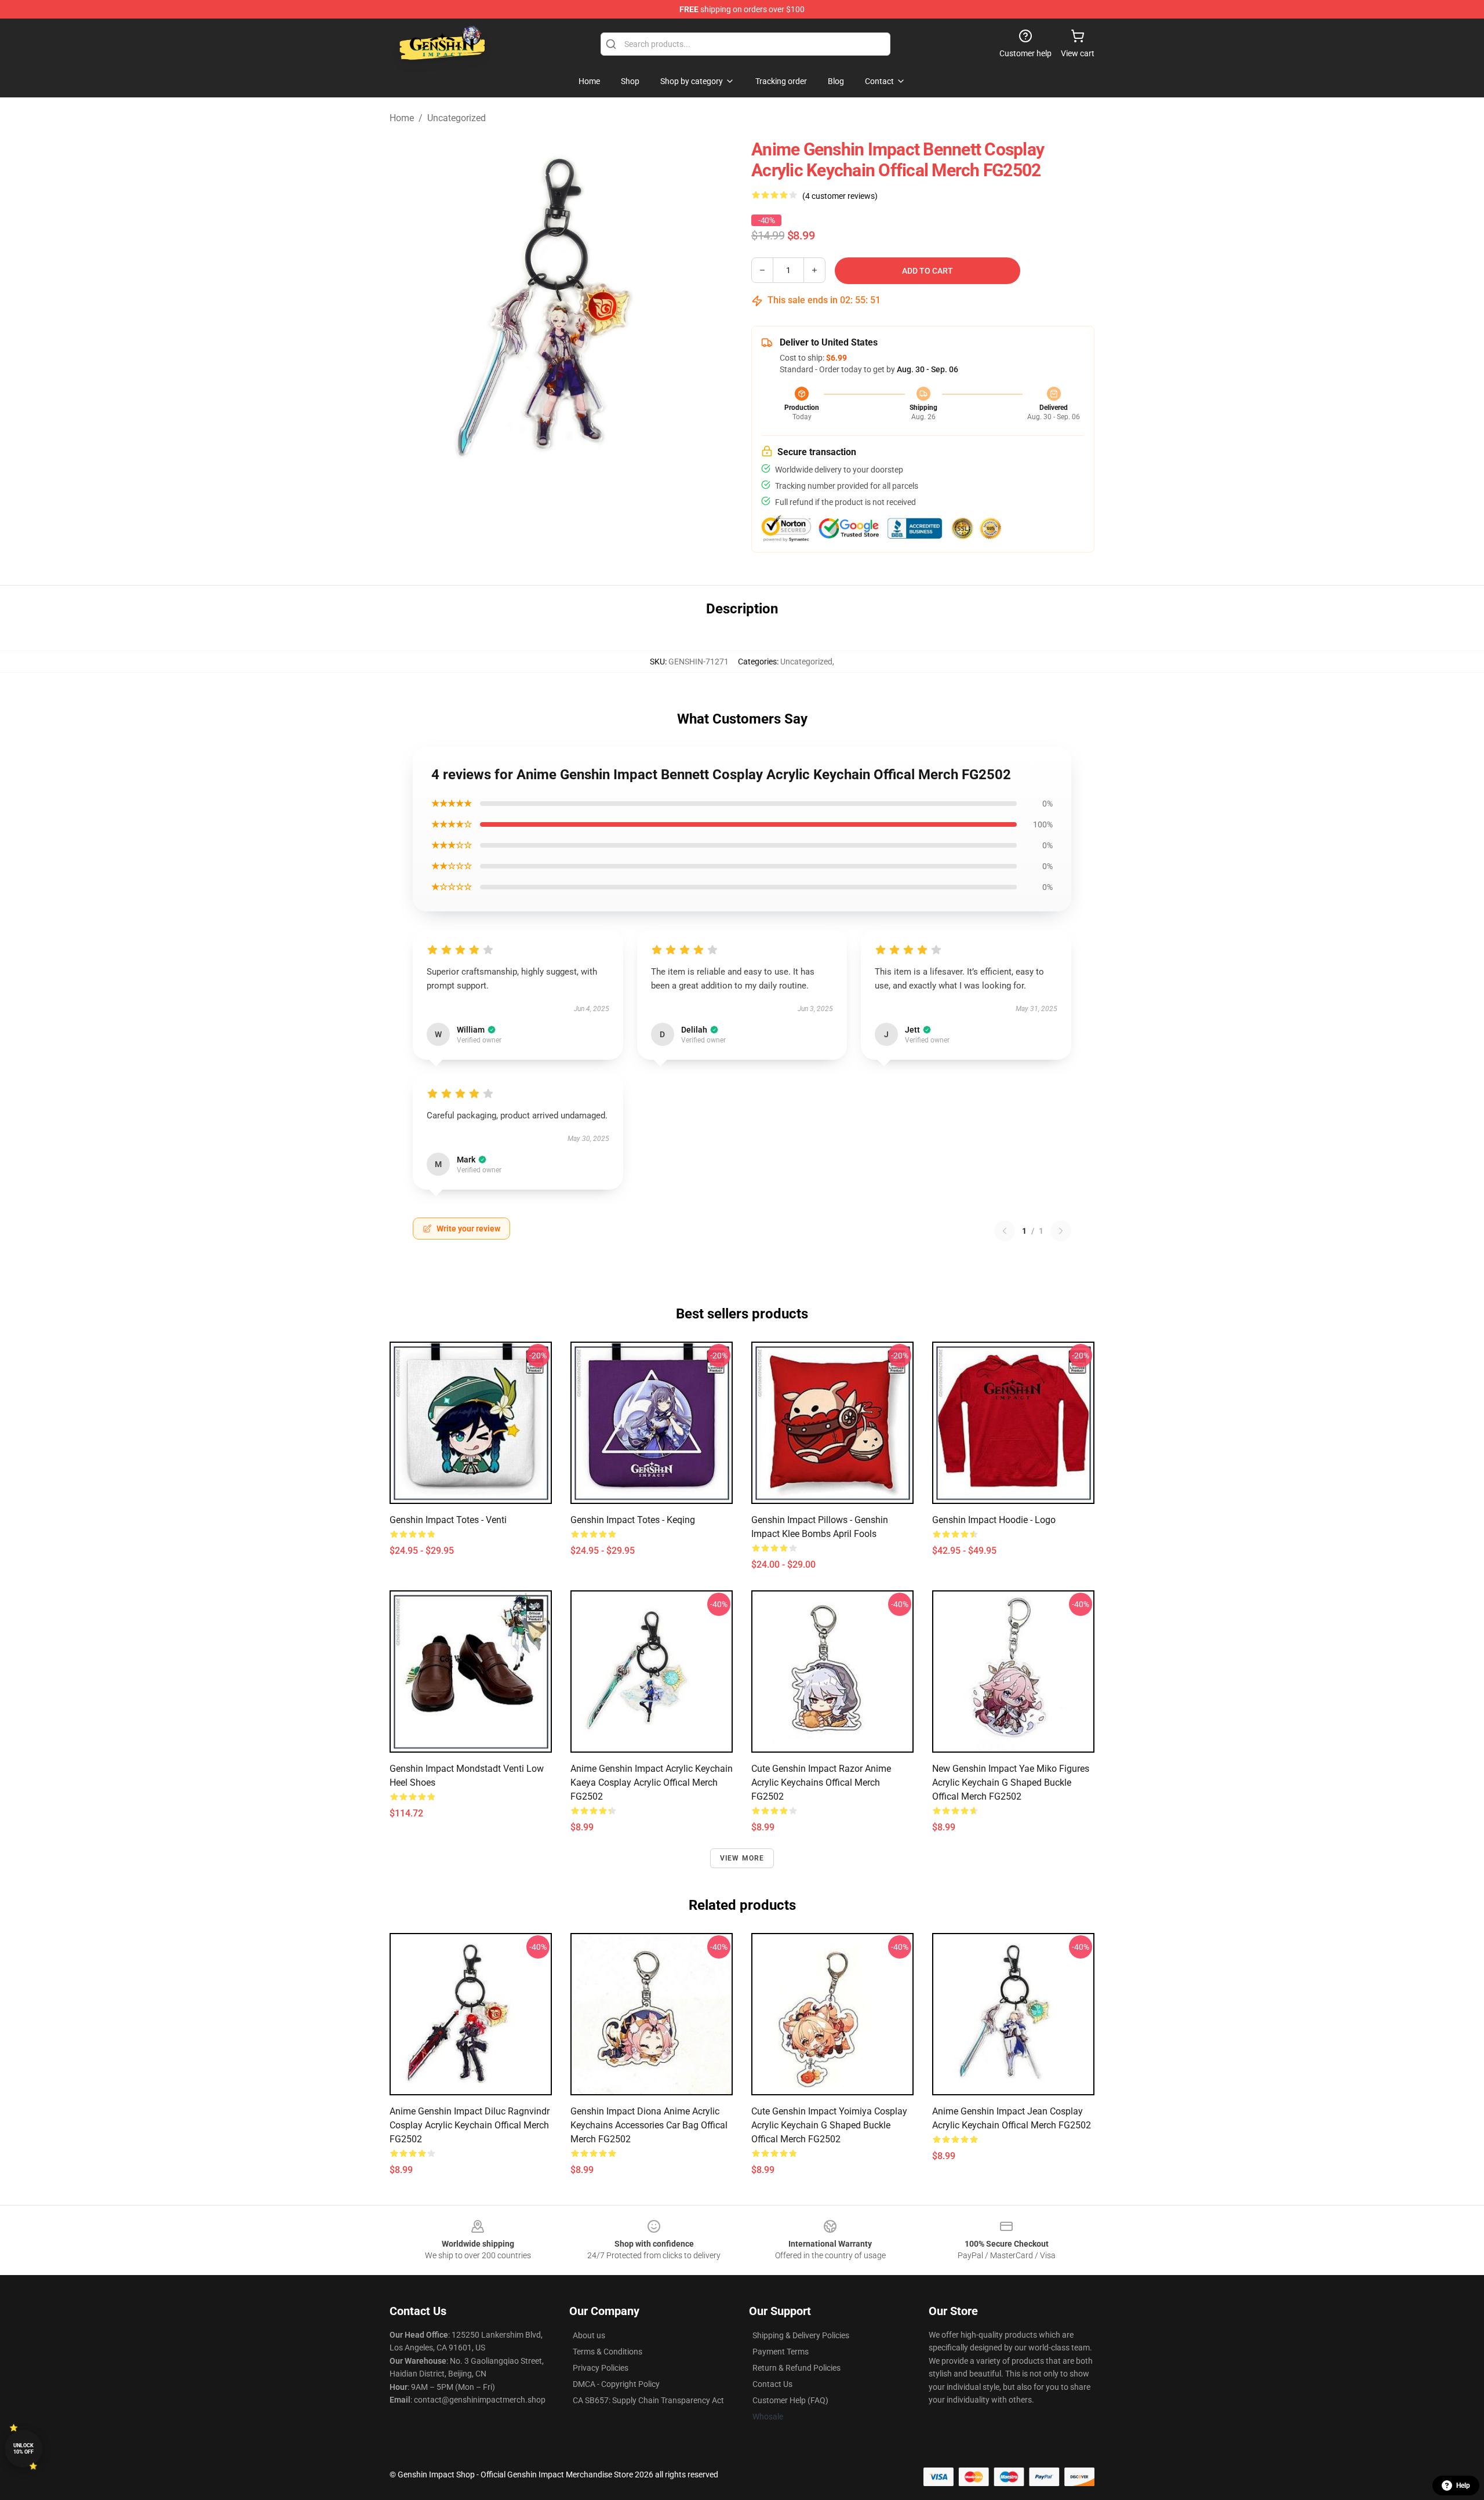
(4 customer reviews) (840, 196)
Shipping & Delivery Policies (801, 2335)
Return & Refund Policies (796, 2368)
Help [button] (1463, 2486)
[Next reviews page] (1061, 1231)
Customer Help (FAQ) (790, 2400)
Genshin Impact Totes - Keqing (633, 1520)
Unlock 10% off (23, 2449)
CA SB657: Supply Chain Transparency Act (648, 2400)
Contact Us (772, 2384)
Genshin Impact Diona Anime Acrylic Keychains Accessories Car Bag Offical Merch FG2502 (649, 2125)
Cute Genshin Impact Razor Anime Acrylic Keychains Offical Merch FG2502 (821, 1783)
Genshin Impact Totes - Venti (448, 1520)
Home (402, 118)
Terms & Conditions (608, 2352)
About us (589, 2335)
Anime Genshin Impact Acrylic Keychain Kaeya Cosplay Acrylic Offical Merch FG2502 (652, 1783)
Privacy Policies (601, 2368)
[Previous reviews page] (1005, 1231)
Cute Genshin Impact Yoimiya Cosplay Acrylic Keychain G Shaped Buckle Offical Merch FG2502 (829, 2125)
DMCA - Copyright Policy (616, 2384)
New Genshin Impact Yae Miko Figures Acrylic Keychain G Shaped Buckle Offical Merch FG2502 (1011, 1783)
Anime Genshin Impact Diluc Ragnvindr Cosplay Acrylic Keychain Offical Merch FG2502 (470, 2125)
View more (742, 1858)
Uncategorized (457, 118)
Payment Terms (781, 2352)
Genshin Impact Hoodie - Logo (994, 1520)
